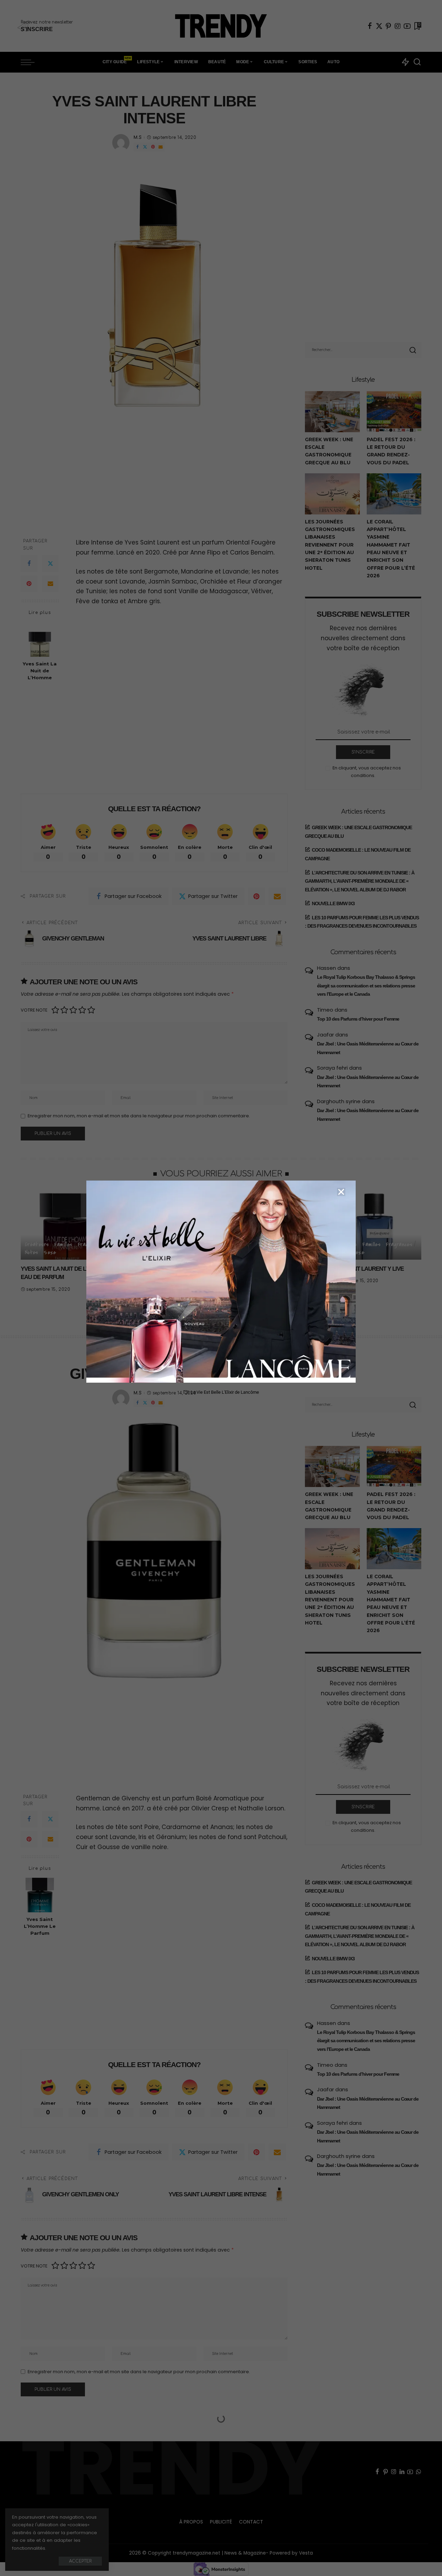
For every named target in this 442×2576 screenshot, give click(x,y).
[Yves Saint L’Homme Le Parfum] (40, 1894)
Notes (32, 1252)
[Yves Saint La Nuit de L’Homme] (40, 639)
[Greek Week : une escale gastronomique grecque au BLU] (332, 412)
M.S (138, 138)
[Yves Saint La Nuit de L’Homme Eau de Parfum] (67, 1225)
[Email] (161, 147)
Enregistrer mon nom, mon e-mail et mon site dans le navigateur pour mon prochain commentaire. (139, 1116)
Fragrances (91, 1244)
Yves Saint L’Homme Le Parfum (40, 1926)
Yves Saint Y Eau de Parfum (266, 1269)
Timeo (325, 1010)
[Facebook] (370, 26)
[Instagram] (398, 26)
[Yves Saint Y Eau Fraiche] (170, 1225)
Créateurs (37, 1244)
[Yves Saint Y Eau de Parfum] (272, 1225)
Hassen (326, 968)
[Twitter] (379, 26)
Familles (63, 1244)
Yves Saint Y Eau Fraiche (160, 1269)
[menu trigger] (31, 62)
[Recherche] (417, 62)
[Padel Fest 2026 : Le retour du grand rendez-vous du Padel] (394, 412)
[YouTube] (407, 26)
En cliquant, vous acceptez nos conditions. (367, 772)
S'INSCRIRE (363, 752)
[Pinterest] (388, 26)
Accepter (80, 2561)
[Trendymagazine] (221, 26)
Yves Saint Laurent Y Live (366, 1269)
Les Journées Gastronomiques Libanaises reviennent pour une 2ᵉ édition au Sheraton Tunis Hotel (330, 545)
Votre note (34, 1010)
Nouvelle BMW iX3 (333, 903)
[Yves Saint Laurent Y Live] (375, 1225)
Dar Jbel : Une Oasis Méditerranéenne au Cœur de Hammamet (368, 1048)
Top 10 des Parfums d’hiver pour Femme (358, 1019)
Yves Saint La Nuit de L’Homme (40, 671)
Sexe (50, 1252)
